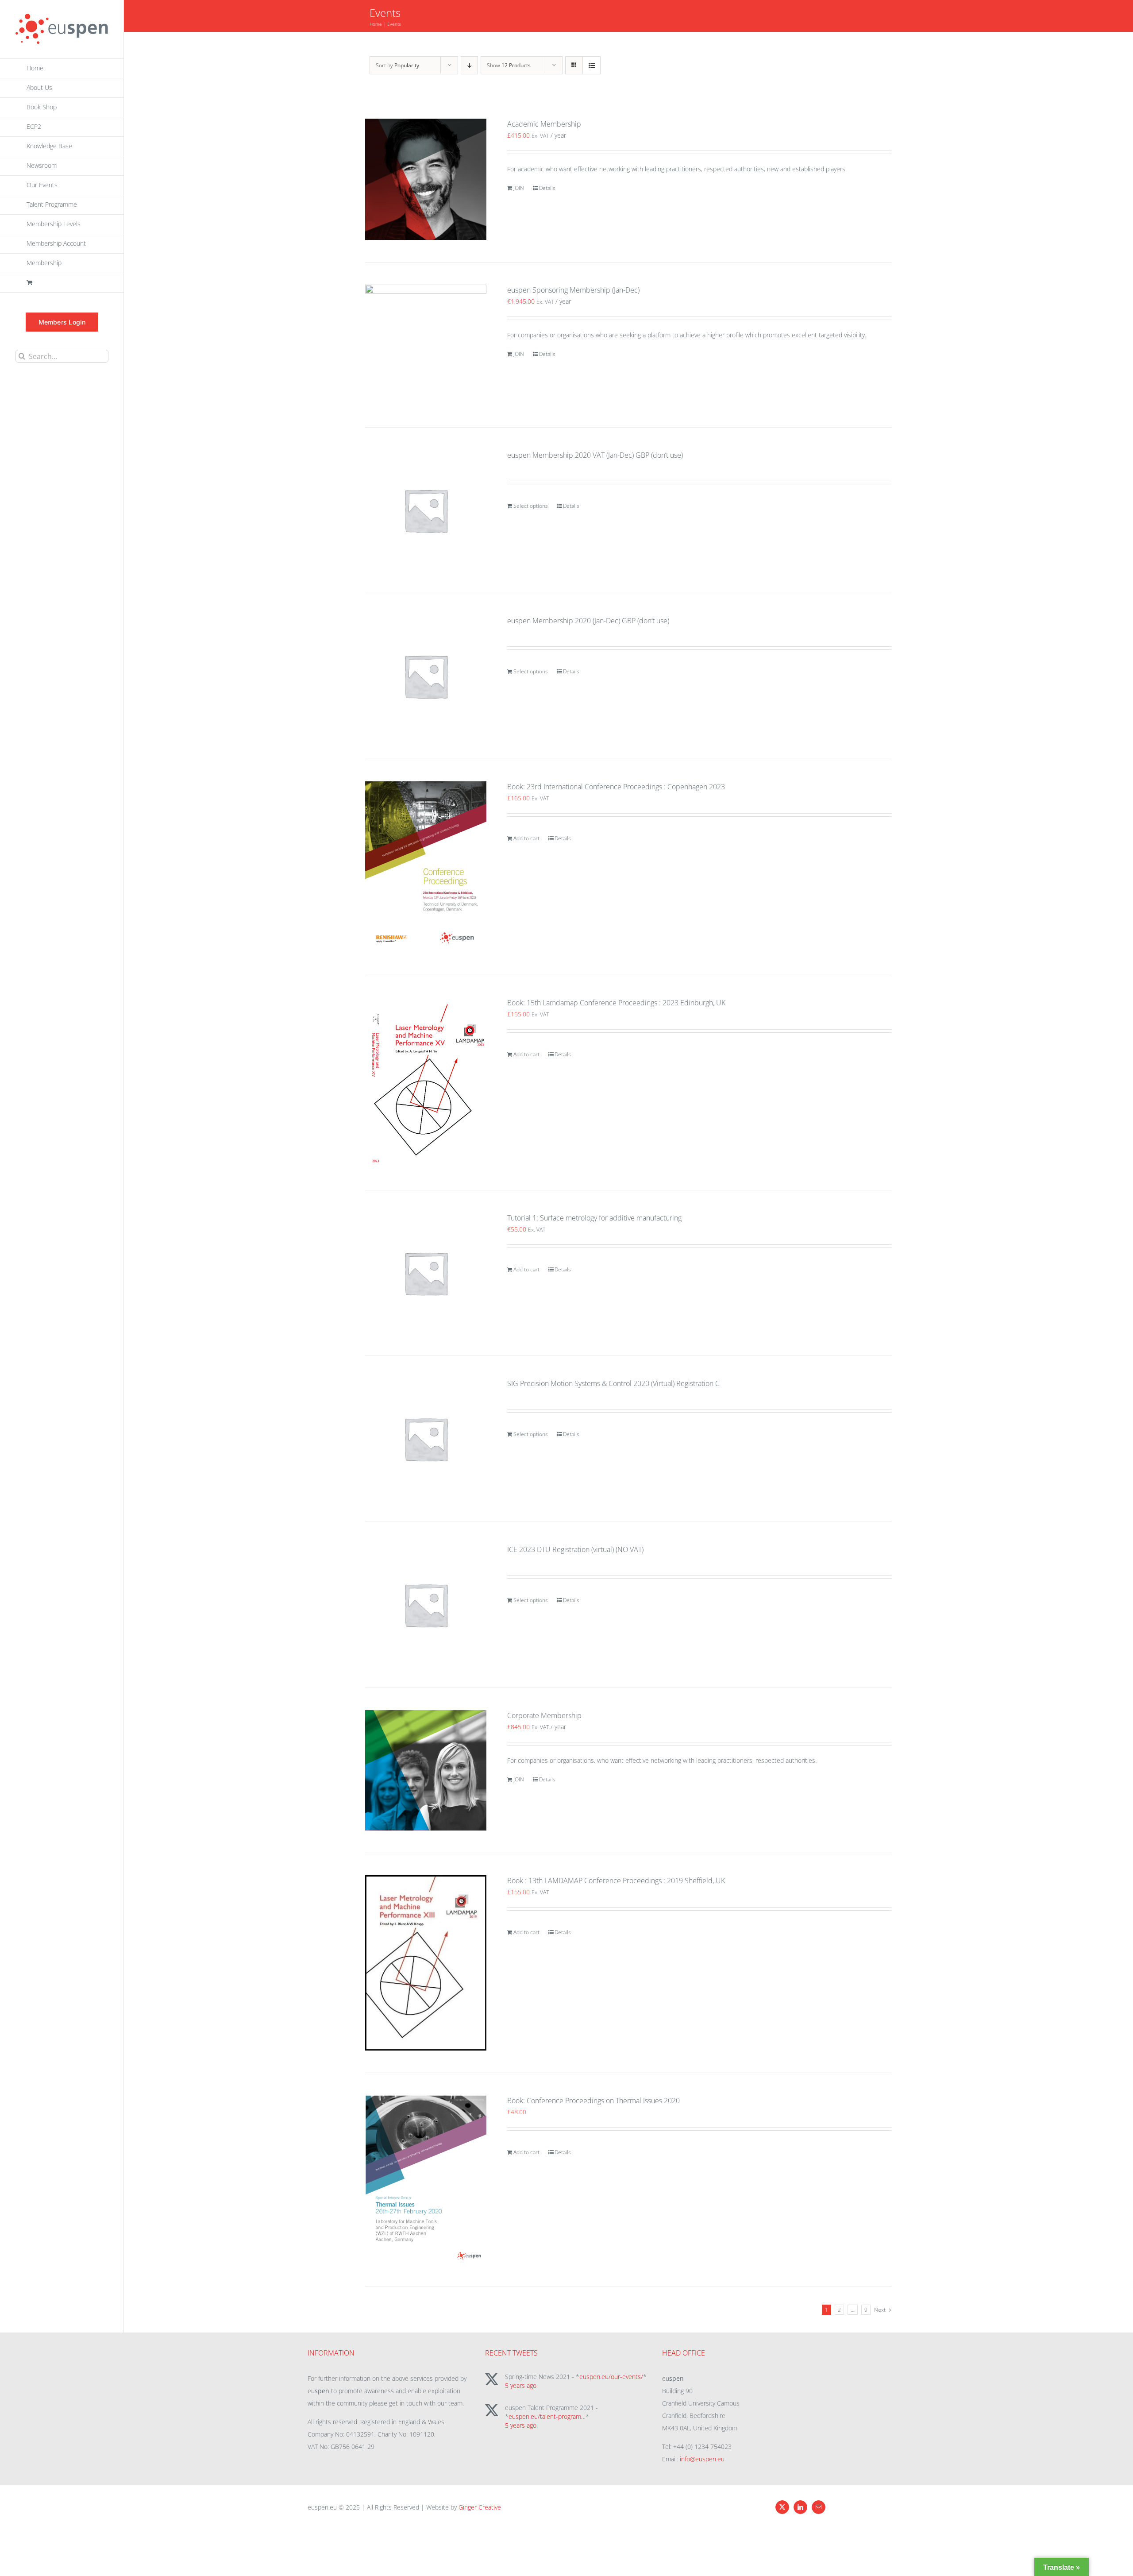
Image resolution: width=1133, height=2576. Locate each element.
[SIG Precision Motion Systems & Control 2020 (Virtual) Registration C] (426, 1439)
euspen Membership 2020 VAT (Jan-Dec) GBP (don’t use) (595, 455)
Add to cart (526, 838)
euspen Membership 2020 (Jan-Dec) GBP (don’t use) (588, 621)
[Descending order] (469, 65)
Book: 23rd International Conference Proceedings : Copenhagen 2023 (616, 787)
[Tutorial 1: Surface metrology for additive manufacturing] (426, 1273)
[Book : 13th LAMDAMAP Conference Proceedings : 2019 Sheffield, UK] (426, 1963)
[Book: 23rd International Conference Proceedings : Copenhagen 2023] (426, 867)
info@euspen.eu (702, 2459)
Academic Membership (544, 124)
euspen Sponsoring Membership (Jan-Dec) (573, 290)
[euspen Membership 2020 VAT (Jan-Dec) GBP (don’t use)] (426, 510)
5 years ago (521, 2385)
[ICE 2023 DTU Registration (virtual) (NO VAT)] (426, 1605)
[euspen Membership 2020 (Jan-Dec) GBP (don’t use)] (426, 676)
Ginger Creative (480, 2507)
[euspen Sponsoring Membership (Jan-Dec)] (426, 345)
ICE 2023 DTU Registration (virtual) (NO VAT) (575, 1549)
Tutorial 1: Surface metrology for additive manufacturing (594, 1218)
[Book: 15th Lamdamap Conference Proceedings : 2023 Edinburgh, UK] (426, 1082)
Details (547, 188)
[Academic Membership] (426, 179)
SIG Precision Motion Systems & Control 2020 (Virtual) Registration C (613, 1383)
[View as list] (592, 65)
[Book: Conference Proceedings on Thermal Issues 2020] (426, 2180)
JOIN (519, 188)
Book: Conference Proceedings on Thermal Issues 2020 (593, 2101)
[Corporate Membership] (426, 1770)
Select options (531, 506)
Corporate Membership (544, 1715)
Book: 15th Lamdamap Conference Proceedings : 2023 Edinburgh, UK (616, 1003)
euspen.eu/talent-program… (547, 2416)
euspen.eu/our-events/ (611, 2377)
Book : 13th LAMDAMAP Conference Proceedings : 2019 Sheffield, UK (616, 1881)
